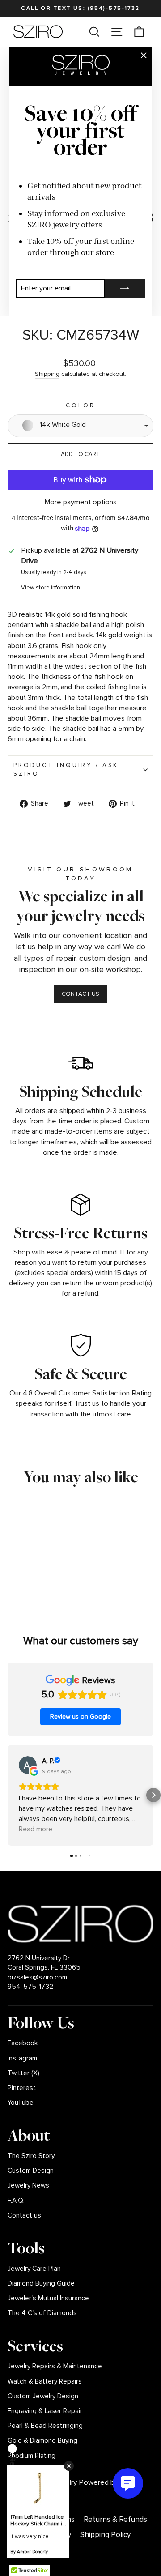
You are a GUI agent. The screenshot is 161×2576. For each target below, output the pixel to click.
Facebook (23, 2043)
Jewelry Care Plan (34, 2269)
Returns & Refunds (115, 2519)
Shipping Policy (105, 2535)
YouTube (21, 2103)
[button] (8, 1795)
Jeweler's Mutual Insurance (48, 2298)
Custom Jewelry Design (43, 2396)
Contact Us (80, 994)
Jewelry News (28, 2186)
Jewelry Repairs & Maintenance (55, 2366)
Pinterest (22, 2088)
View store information (51, 588)
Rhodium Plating (32, 2456)
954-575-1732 (30, 1987)
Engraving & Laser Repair (45, 2411)
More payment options (80, 502)
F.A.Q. (16, 2201)
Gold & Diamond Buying (42, 2441)
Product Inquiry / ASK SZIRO (66, 770)
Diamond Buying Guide (41, 2284)
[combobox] (80, 426)
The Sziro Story (31, 2156)
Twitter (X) (23, 2073)
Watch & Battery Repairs (45, 2382)
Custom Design (31, 2171)
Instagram (22, 2058)
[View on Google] (28, 1765)
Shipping (47, 374)
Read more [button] (36, 1829)
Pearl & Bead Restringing (45, 2426)
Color (80, 405)
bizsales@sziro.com (37, 1977)
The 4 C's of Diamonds (42, 2313)
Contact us (24, 2216)
